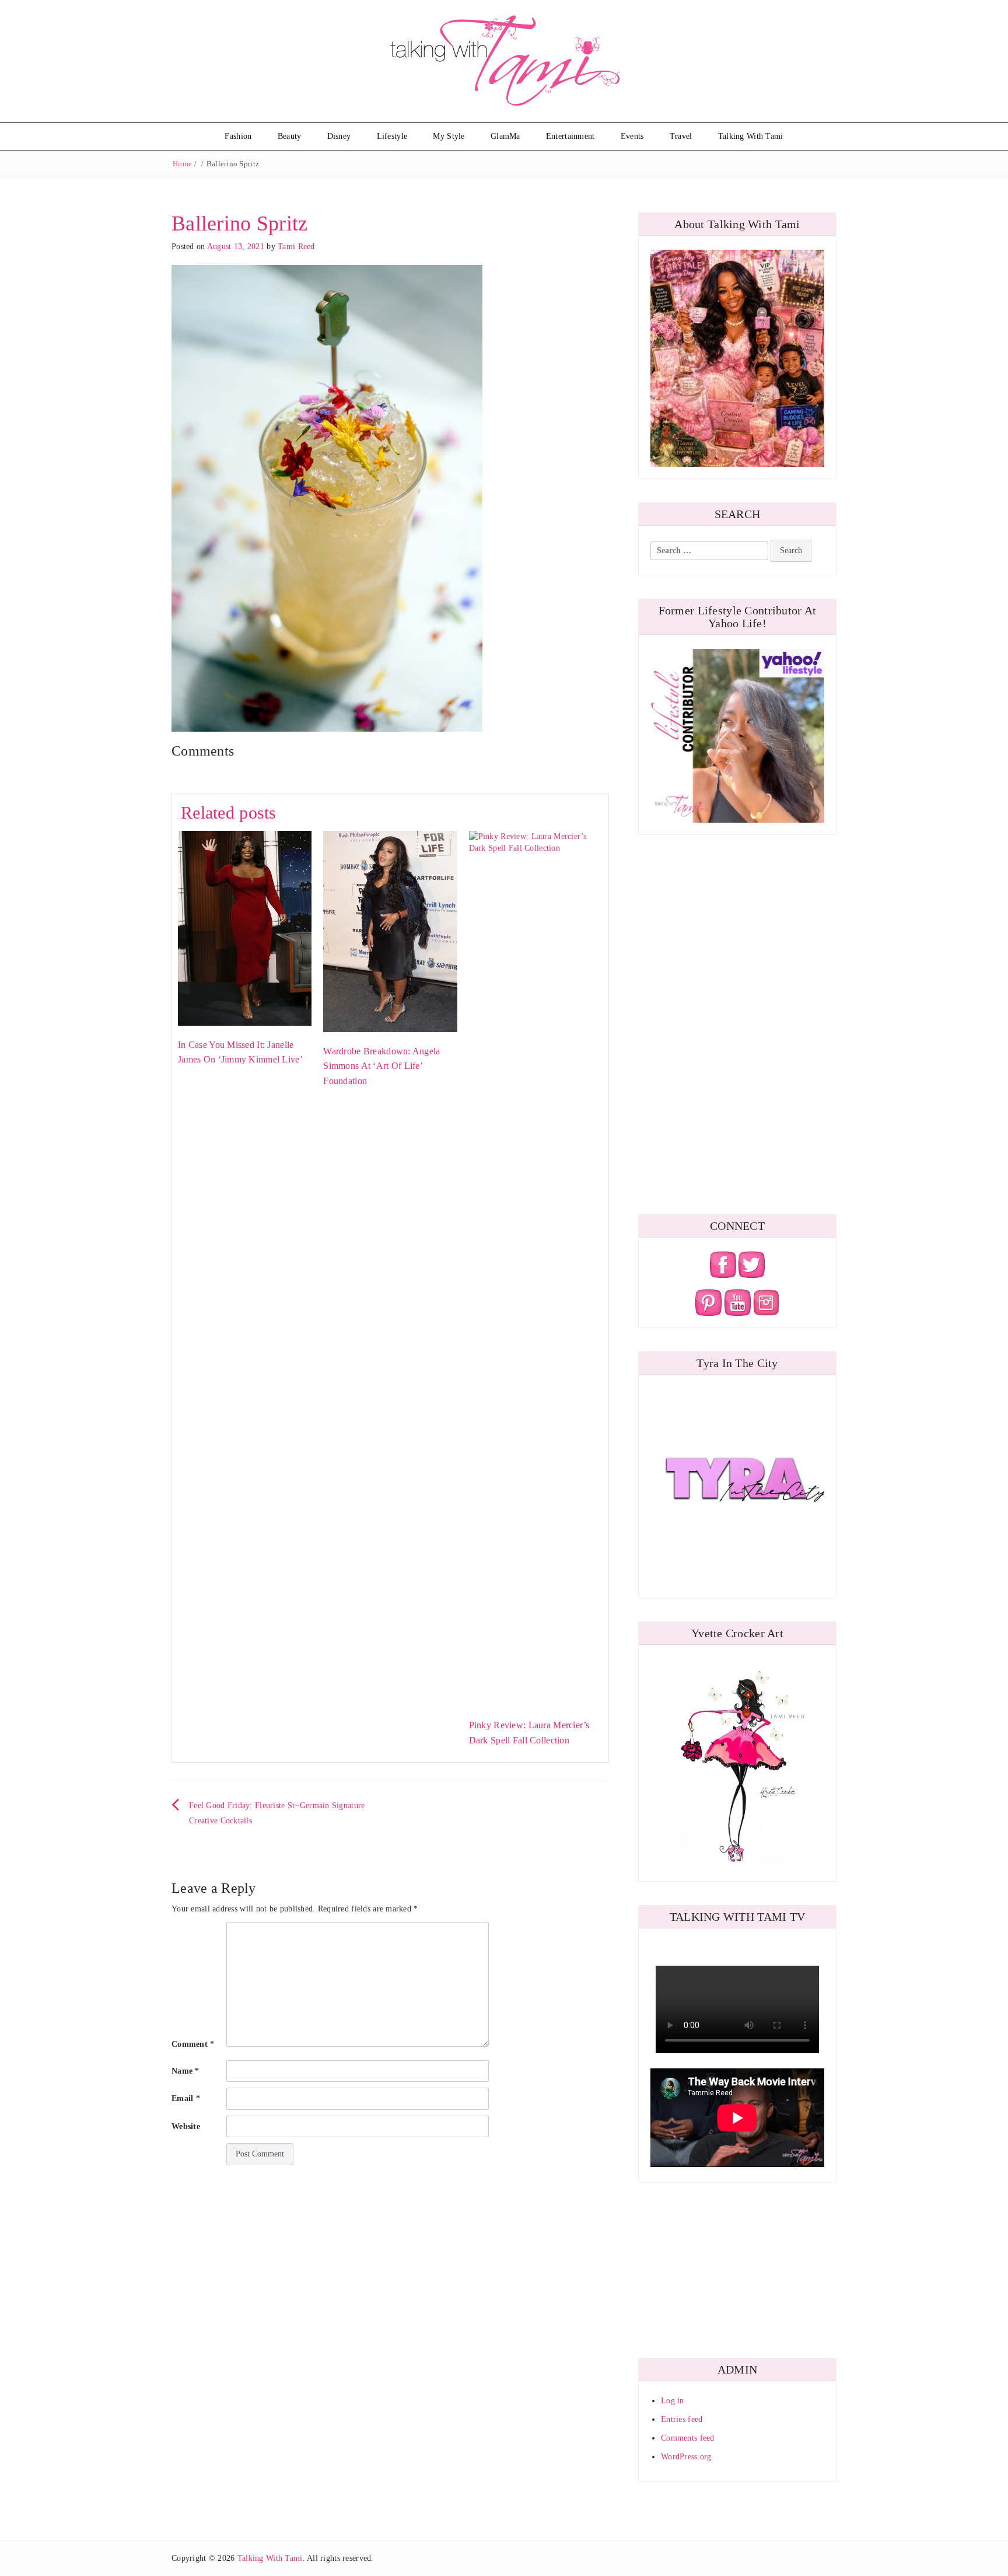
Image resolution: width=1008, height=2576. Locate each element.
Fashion (238, 136)
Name (185, 2071)
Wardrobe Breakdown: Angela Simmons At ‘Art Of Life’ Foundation (381, 1066)
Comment (193, 2044)
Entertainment (570, 136)
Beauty (290, 136)
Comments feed (688, 2438)
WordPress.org (686, 2457)
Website (186, 2126)
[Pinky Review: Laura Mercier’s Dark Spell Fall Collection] (536, 1268)
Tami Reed (296, 247)
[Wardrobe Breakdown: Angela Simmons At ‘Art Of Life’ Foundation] (390, 931)
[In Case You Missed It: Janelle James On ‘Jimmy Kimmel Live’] (245, 927)
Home (182, 164)
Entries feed (682, 2419)
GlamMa (505, 136)
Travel (681, 136)
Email (186, 2098)
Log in (673, 2401)
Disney (339, 136)
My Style (449, 136)
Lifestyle (392, 136)
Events (632, 136)
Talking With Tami (751, 136)
